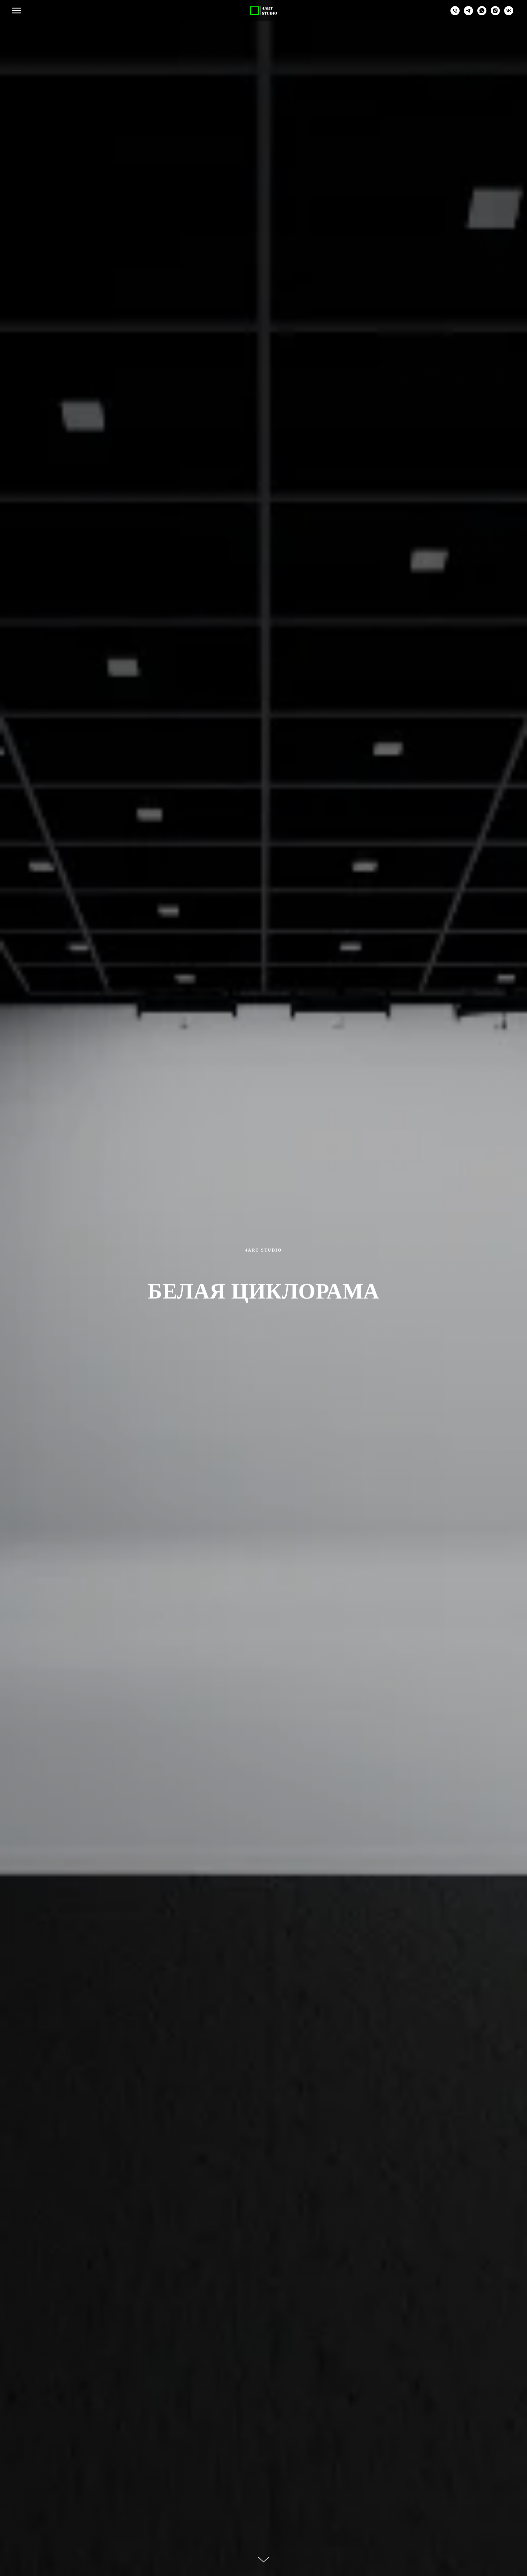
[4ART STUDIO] (468, 14)
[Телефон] (455, 14)
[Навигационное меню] (16, 11)
